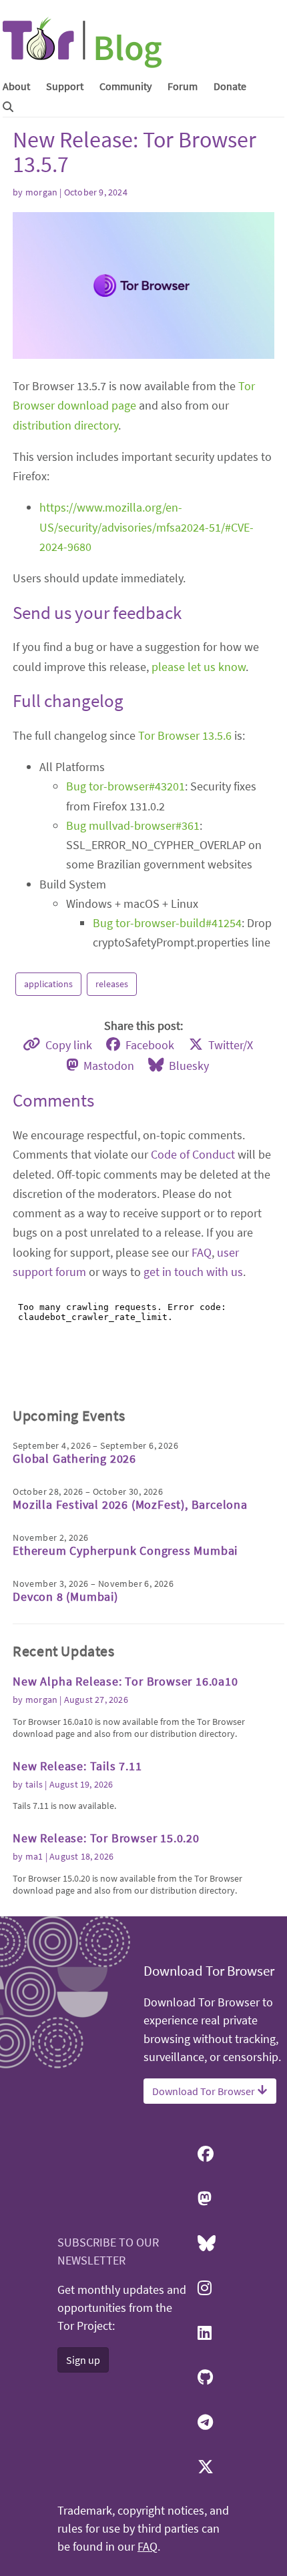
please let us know (199, 667)
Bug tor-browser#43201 (125, 786)
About (16, 86)
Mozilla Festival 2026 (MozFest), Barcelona (130, 1504)
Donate (230, 86)
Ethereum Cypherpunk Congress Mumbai (125, 1550)
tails (34, 1784)
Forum (183, 86)
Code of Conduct (193, 1154)
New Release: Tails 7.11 (77, 1766)
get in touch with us (193, 1272)
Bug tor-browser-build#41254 (167, 923)
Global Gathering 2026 (74, 1458)
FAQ (202, 1252)
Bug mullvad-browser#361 (133, 825)
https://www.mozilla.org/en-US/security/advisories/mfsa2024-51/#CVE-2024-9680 (147, 527)
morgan (41, 192)
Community (125, 86)
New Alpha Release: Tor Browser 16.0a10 (125, 1681)
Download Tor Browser (205, 2091)
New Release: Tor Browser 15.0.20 (106, 1838)
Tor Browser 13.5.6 (185, 735)
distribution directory (65, 425)
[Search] (8, 107)
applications (48, 984)
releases (112, 984)
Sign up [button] (83, 2360)
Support (65, 86)
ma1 (34, 1856)
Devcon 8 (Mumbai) (65, 1596)
